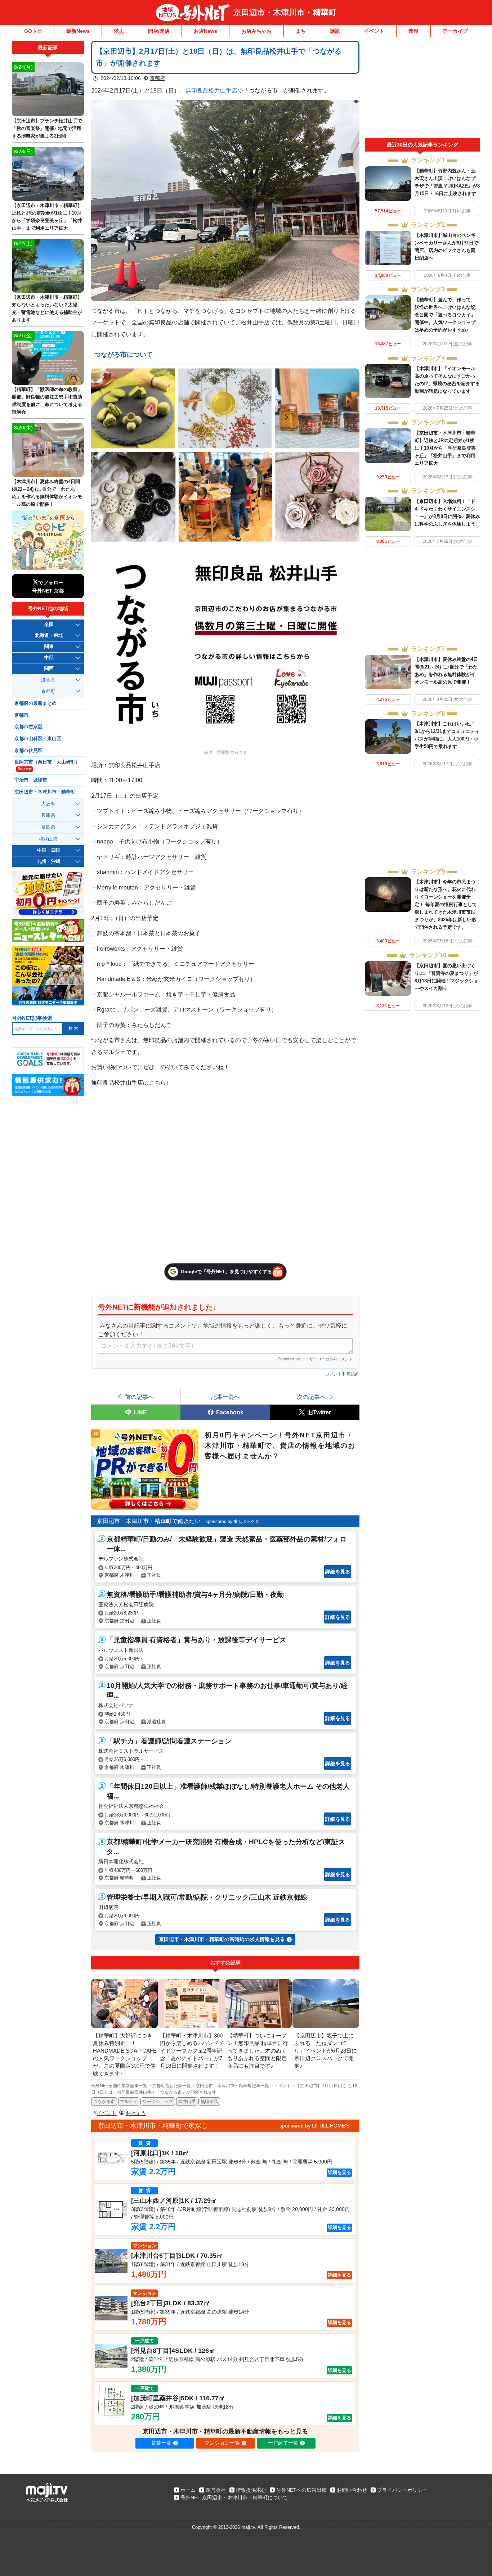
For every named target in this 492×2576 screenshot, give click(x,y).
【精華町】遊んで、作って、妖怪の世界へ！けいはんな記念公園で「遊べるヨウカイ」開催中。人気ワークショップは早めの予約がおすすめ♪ (445, 315)
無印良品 (209, 2102)
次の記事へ (311, 1397)
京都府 (157, 78)
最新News (78, 31)
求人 (119, 31)
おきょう (136, 2113)
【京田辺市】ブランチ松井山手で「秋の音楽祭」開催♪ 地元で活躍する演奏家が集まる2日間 (47, 128)
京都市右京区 (28, 727)
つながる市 (104, 2102)
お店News (205, 31)
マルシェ (129, 2102)
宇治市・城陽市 (31, 780)
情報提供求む (251, 2490)
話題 (335, 31)
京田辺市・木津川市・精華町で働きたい (149, 1521)
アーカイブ (455, 31)
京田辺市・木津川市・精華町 (285, 12)
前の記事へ (139, 1397)
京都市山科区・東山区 (38, 739)
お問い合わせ (352, 2490)
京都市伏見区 (28, 751)
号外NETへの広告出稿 (301, 2490)
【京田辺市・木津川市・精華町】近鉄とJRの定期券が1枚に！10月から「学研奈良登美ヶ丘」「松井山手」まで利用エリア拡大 (445, 448)
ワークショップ (158, 2102)
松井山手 (187, 2102)
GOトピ (33, 31)
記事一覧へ (225, 1397)
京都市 (21, 715)
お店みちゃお (256, 31)
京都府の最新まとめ (35, 703)
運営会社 (216, 2490)
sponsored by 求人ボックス (232, 1522)
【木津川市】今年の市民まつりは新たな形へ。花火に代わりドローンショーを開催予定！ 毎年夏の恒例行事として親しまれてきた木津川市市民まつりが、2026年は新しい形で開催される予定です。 (446, 904)
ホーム (188, 2490)
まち (301, 31)
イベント (374, 31)
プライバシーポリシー (402, 2490)
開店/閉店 (159, 31)
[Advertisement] (422, 89)
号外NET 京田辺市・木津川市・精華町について (234, 2498)
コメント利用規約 (342, 1374)
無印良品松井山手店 (211, 90)
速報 (413, 31)
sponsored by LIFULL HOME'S (314, 2126)
